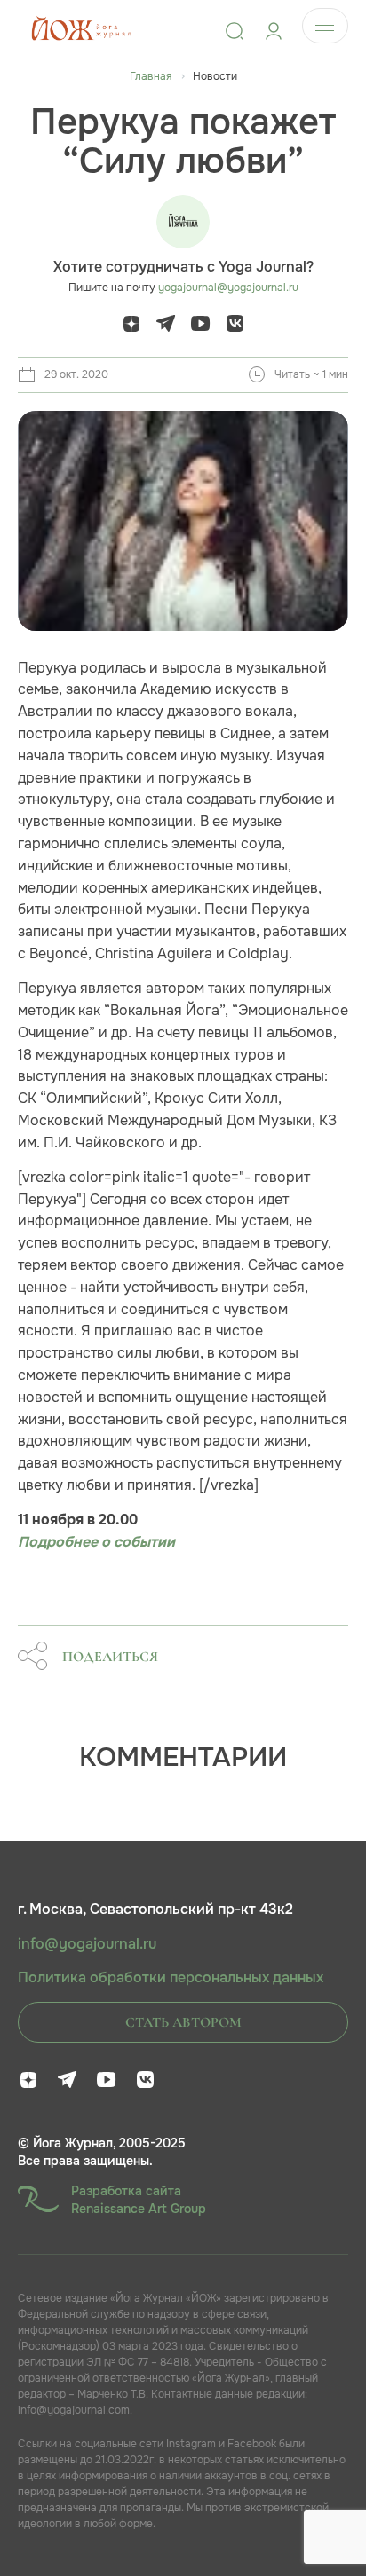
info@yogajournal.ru (87, 1944)
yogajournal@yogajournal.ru (228, 288)
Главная (151, 76)
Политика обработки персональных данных (171, 1978)
